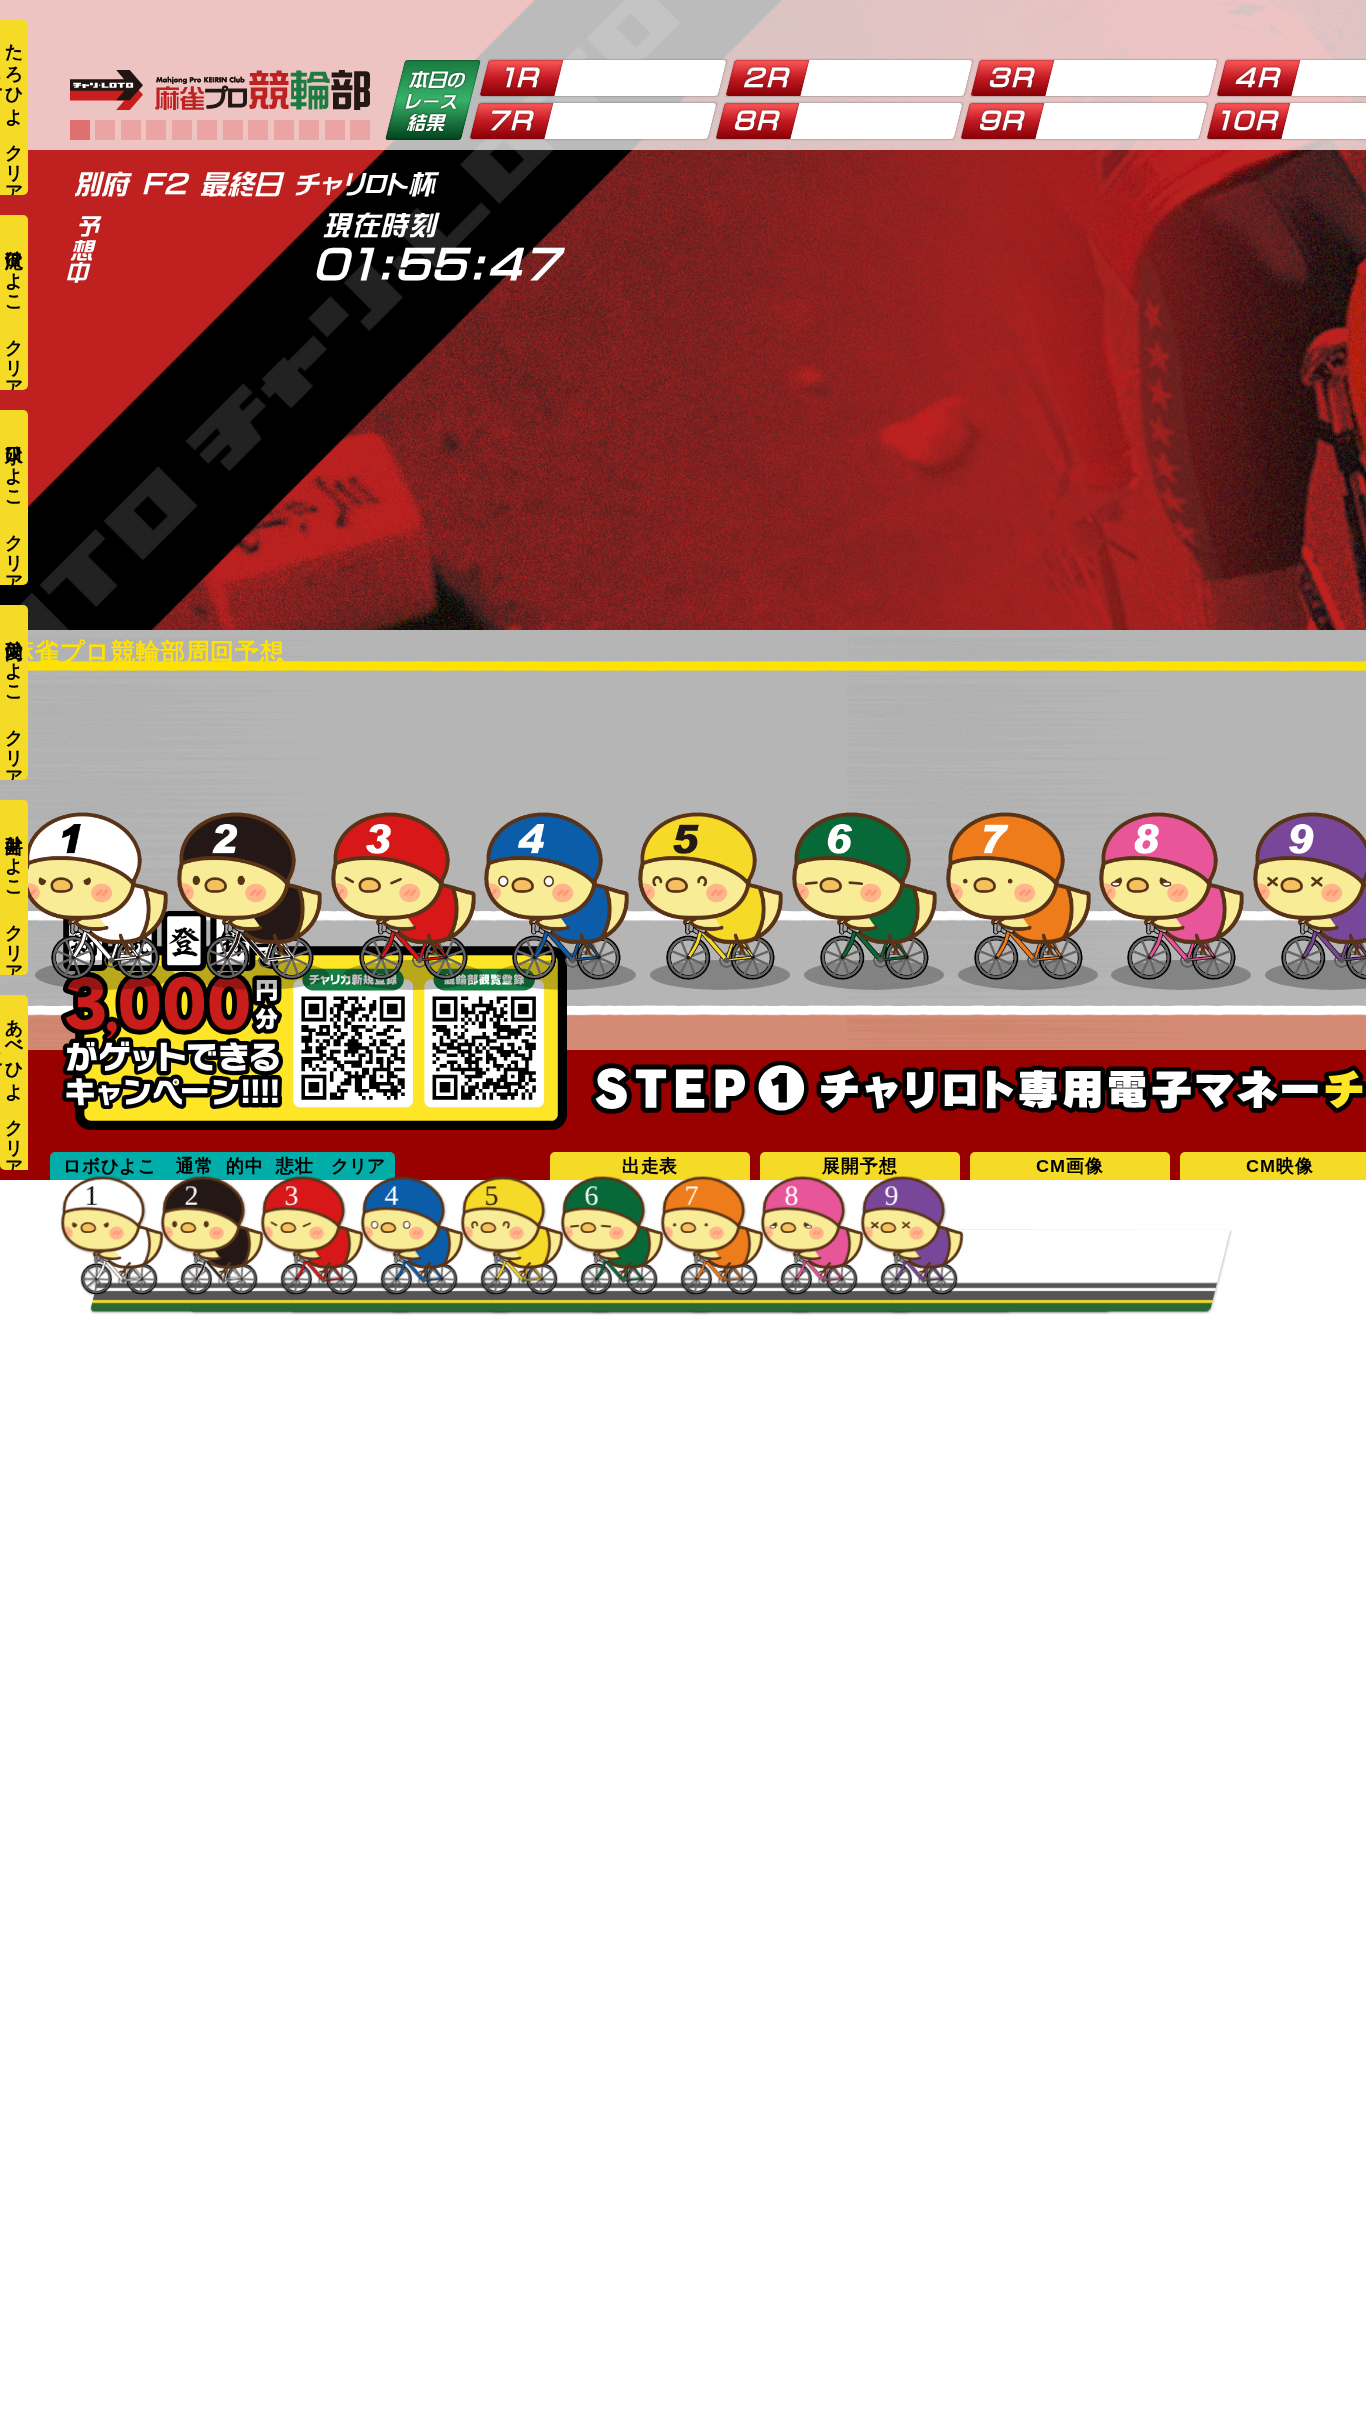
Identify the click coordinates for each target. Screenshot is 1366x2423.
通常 (195, 1166)
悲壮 (295, 1166)
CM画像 (1069, 1166)
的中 (245, 1166)
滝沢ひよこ (14, 270)
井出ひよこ (14, 855)
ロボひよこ (110, 1166)
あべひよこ (12, 1050)
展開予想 (859, 1166)
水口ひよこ (14, 465)
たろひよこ (12, 74)
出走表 (650, 1166)
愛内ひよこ (14, 660)
